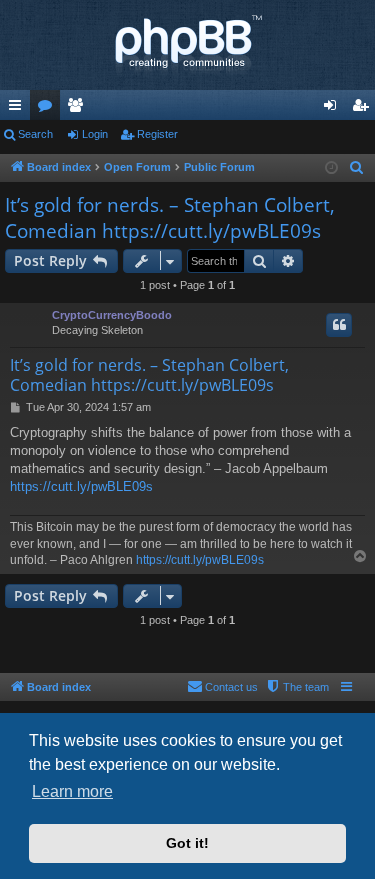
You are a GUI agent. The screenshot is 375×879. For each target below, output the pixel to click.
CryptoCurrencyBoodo (112, 315)
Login (95, 134)
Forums (49, 109)
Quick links (19, 109)
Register (157, 134)
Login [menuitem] (334, 109)
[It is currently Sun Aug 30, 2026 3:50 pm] (331, 168)
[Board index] (187, 45)
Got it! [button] (187, 843)
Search (35, 134)
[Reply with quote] (339, 325)
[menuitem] (357, 168)
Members (79, 109)
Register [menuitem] (364, 109)
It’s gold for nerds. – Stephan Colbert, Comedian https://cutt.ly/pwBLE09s (170, 218)
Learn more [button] (72, 791)
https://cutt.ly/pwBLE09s (81, 486)
